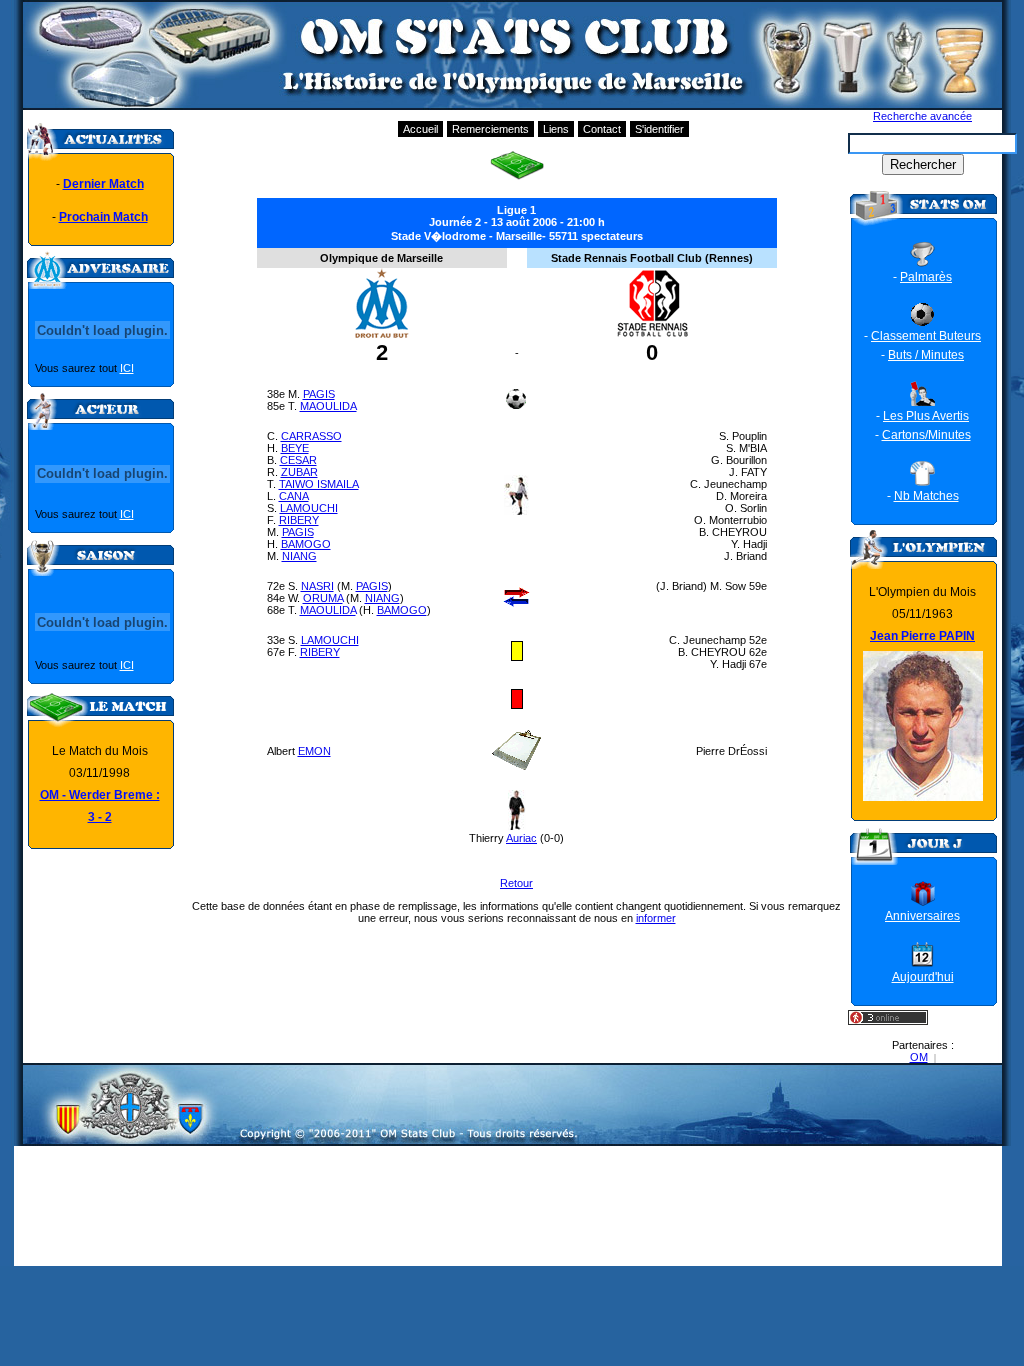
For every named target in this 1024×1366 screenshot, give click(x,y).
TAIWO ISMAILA (319, 484)
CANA (294, 496)
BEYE (295, 448)
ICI (127, 368)
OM (919, 1057)
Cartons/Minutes (926, 435)
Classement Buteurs (926, 336)
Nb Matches (926, 496)
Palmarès (926, 277)
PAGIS (319, 394)
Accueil (420, 129)
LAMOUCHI (309, 508)
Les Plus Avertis (926, 416)
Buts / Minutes (926, 355)
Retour (516, 883)
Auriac (521, 838)
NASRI (317, 586)
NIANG (299, 556)
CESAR (298, 460)
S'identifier (659, 129)
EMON (314, 751)
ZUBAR (299, 472)
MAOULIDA (328, 406)
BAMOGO (306, 544)
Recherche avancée (922, 116)
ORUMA (323, 598)
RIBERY (299, 520)
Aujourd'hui (923, 977)
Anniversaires (922, 916)
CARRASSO (311, 436)
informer (656, 918)
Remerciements (490, 129)
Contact (602, 129)
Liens (556, 129)
